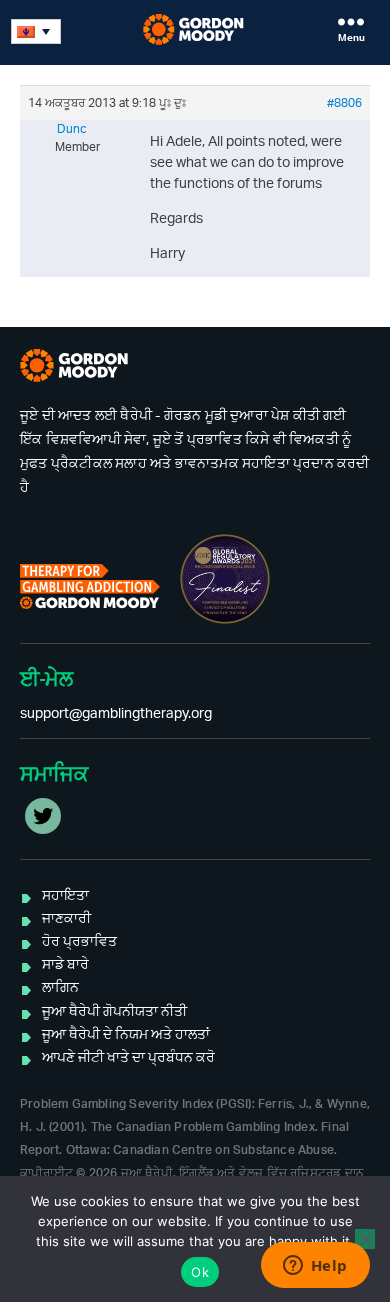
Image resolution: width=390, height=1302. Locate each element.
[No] (365, 1239)
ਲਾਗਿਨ (60, 988)
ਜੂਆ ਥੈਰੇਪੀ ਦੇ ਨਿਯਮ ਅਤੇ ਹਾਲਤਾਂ (126, 1035)
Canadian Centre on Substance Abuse (223, 1150)
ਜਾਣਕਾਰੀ (66, 919)
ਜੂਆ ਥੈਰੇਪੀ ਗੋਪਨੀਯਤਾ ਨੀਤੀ (114, 1012)
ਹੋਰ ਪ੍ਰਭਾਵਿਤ (79, 942)
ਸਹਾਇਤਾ (65, 896)
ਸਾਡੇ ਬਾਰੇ (65, 965)
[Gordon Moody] (195, 29)
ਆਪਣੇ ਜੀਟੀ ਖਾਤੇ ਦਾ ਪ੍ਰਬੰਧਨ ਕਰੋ (128, 1058)
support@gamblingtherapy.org (116, 714)
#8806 (344, 103)
